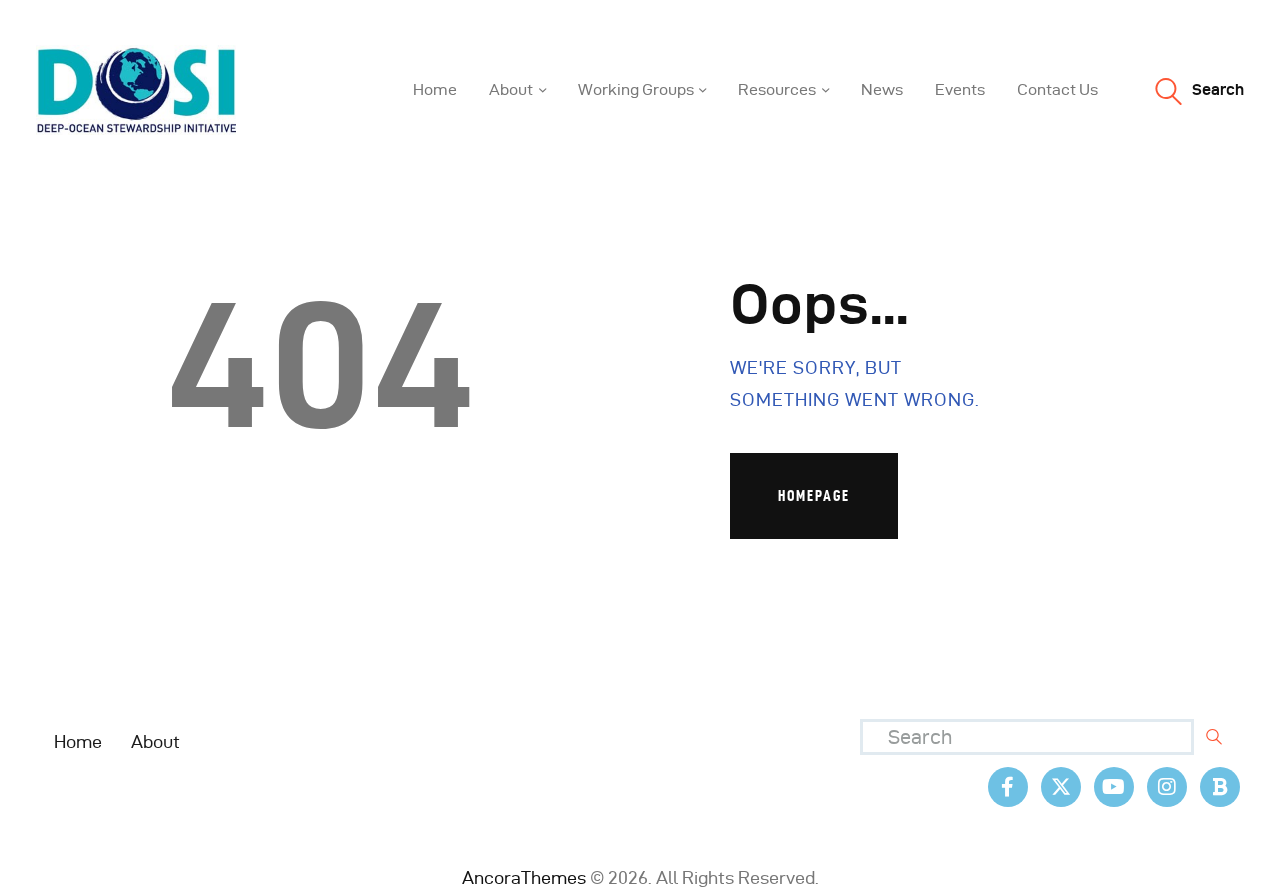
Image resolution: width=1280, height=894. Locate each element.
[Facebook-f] (1008, 787)
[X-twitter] (1061, 787)
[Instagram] (1167, 787)
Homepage (814, 495)
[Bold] (1220, 787)
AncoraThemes (524, 877)
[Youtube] (1114, 787)
